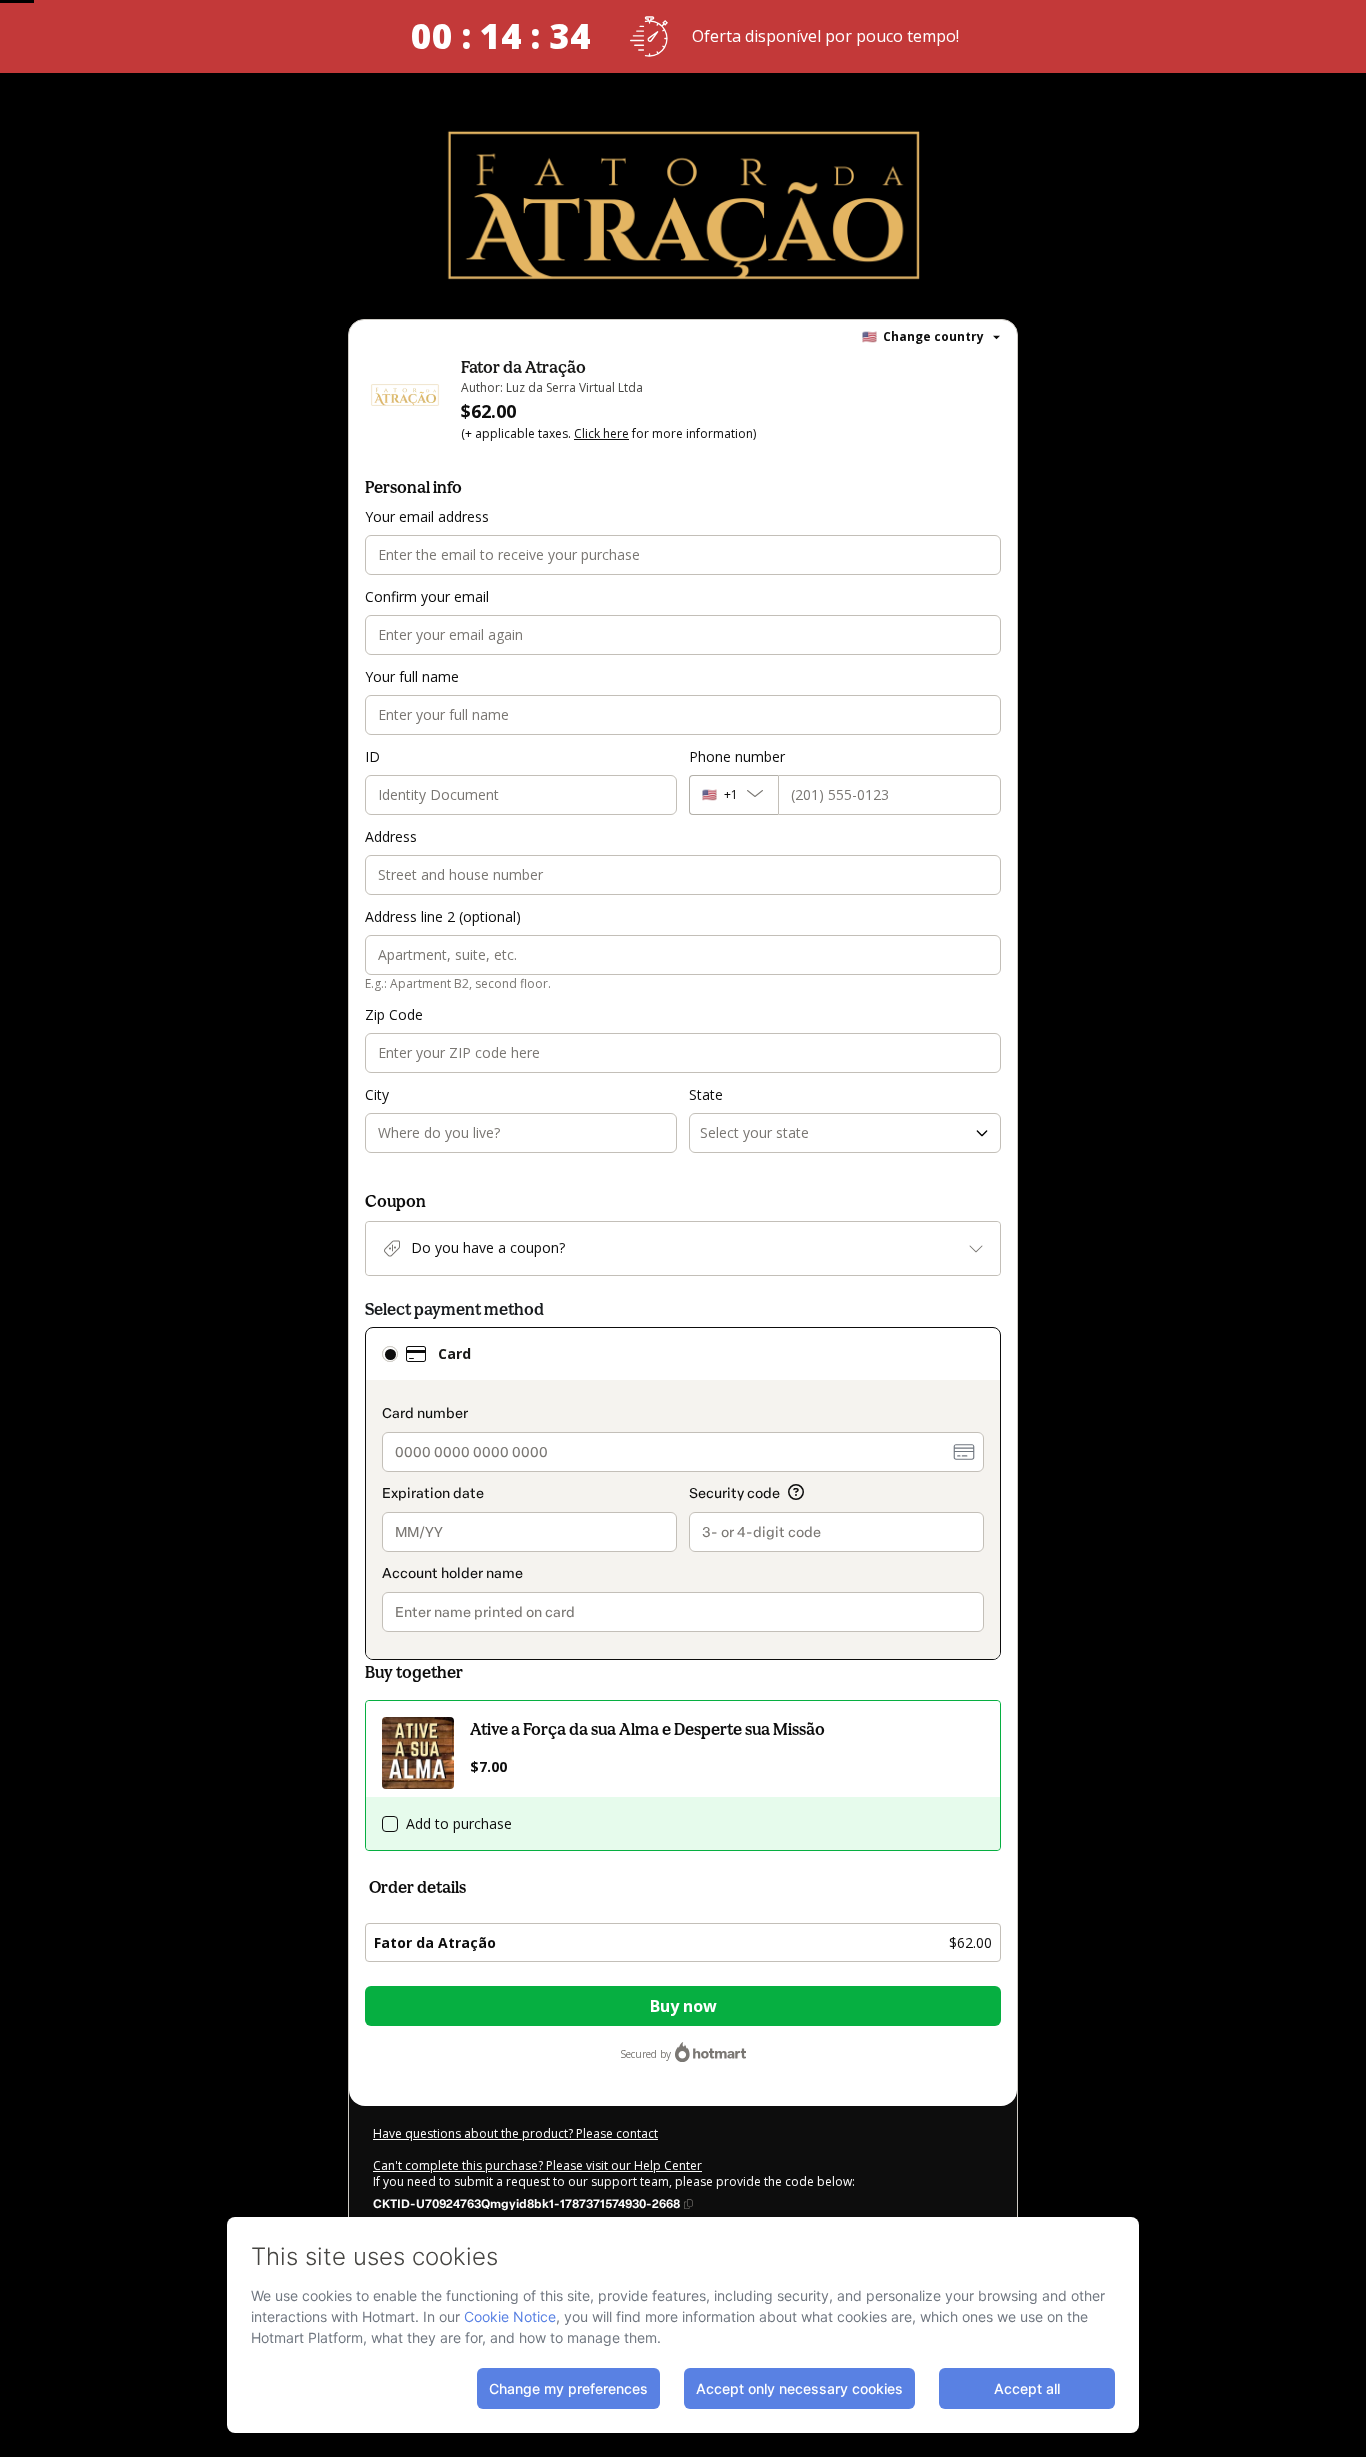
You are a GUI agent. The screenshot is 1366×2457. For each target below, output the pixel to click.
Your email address (427, 516)
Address (391, 836)
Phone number (737, 756)
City (377, 1094)
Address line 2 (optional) (443, 916)
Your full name (412, 676)
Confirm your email (427, 596)
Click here (601, 433)
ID (372, 756)
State (706, 1094)
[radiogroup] (683, 1493)
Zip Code (394, 1014)
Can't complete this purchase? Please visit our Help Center (537, 2165)
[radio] (390, 1354)
